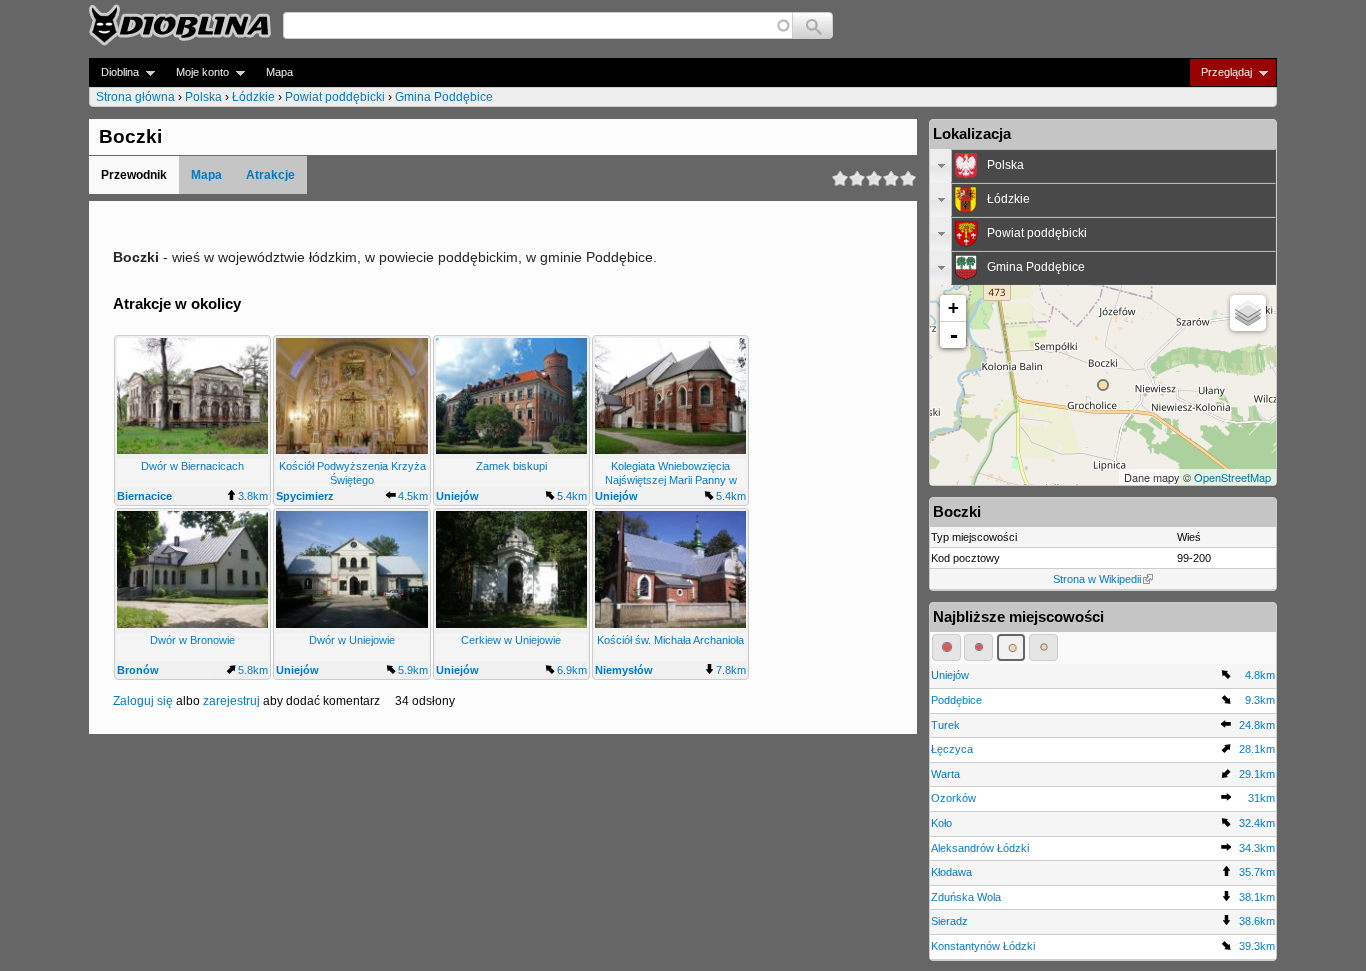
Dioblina (114, 72)
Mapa (279, 72)
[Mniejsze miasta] (978, 647)
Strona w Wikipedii (1097, 579)
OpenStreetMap (1232, 477)
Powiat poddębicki (335, 97)
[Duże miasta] (946, 647)
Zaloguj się (143, 701)
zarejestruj (231, 701)
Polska (203, 97)
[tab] (1103, 166)
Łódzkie (253, 97)
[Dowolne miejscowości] (1043, 647)
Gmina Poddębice (444, 97)
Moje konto (196, 72)
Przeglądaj (1220, 72)
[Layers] (1248, 313)
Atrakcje (270, 175)
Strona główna (135, 97)
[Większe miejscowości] (1011, 647)
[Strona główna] (180, 25)
